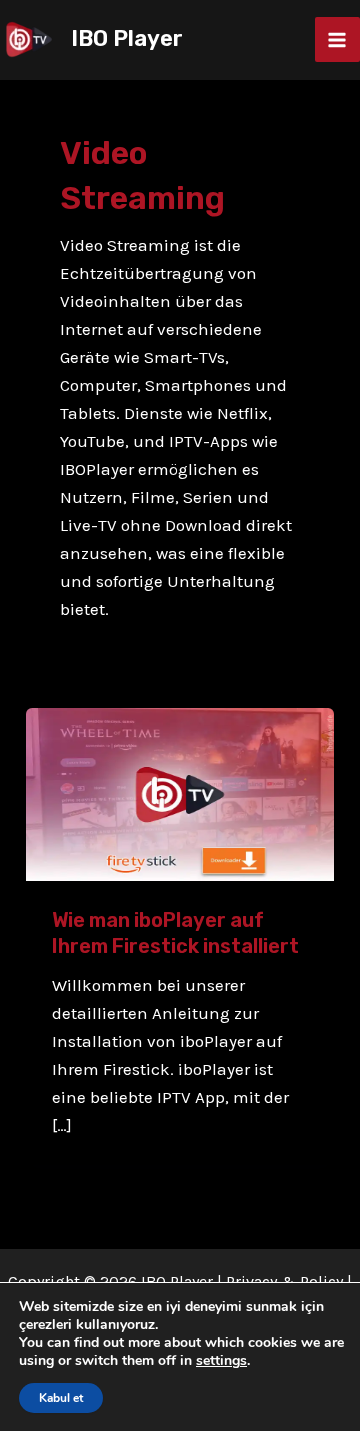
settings (221, 1361)
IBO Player (127, 38)
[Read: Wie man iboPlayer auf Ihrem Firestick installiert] (180, 793)
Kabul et (61, 1398)
